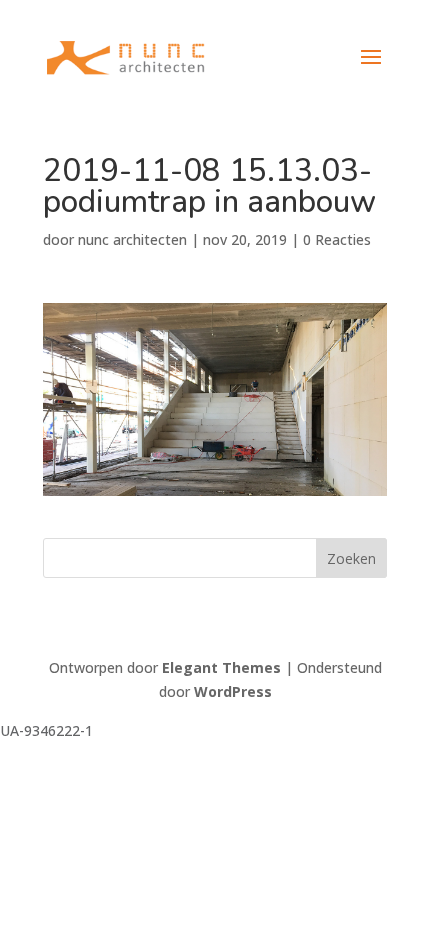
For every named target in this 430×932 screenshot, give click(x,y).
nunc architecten (132, 239)
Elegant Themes (221, 667)
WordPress (233, 691)
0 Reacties (337, 239)
